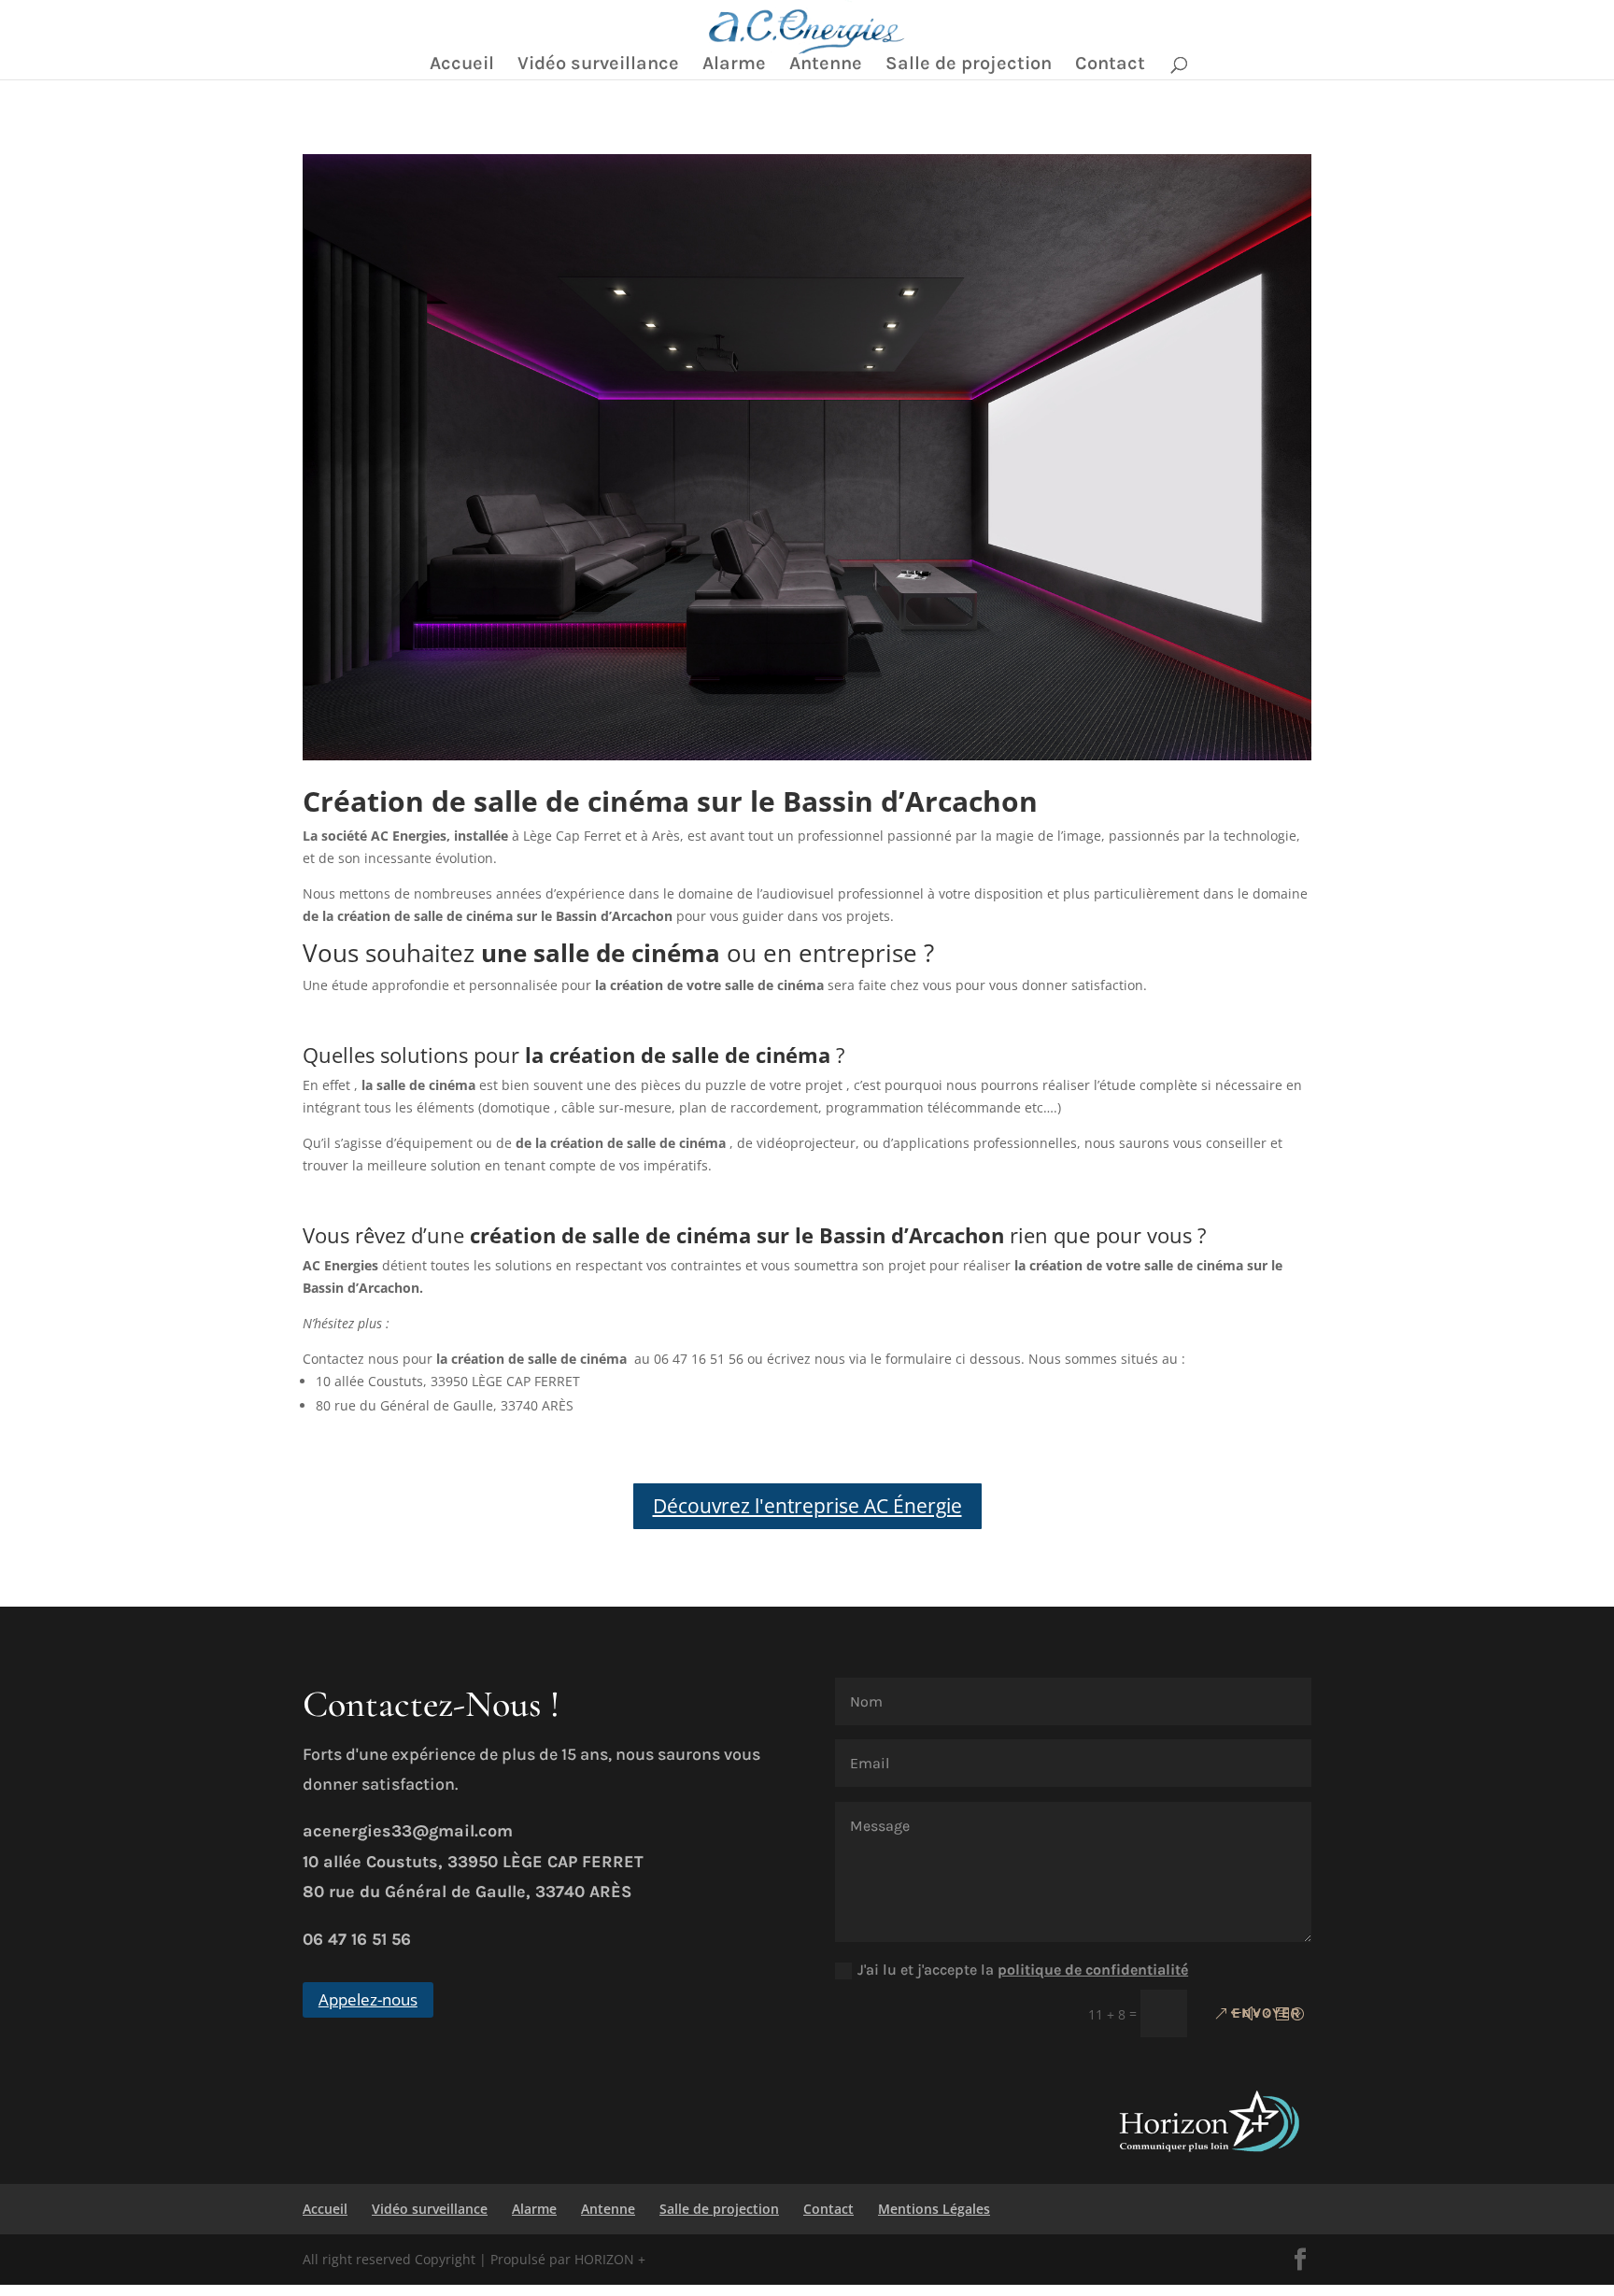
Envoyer (1267, 2013)
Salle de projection (969, 65)
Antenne (826, 65)
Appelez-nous (368, 1999)
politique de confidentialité (1093, 1970)
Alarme (734, 65)
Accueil (462, 65)
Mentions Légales (934, 2209)
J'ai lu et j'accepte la (1023, 1970)
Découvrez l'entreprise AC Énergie (807, 1506)
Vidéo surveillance (598, 65)
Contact (1110, 65)
